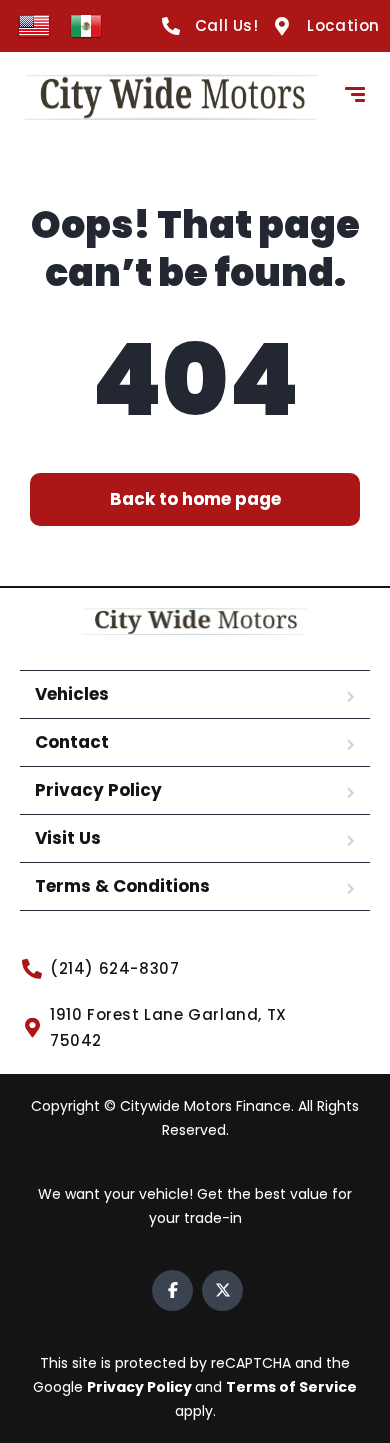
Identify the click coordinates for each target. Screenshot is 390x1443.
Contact (72, 742)
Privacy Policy (98, 790)
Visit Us (68, 838)
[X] (222, 1290)
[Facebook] (172, 1290)
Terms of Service (291, 1387)
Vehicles (72, 694)
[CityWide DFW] (171, 97)
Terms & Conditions (122, 886)
